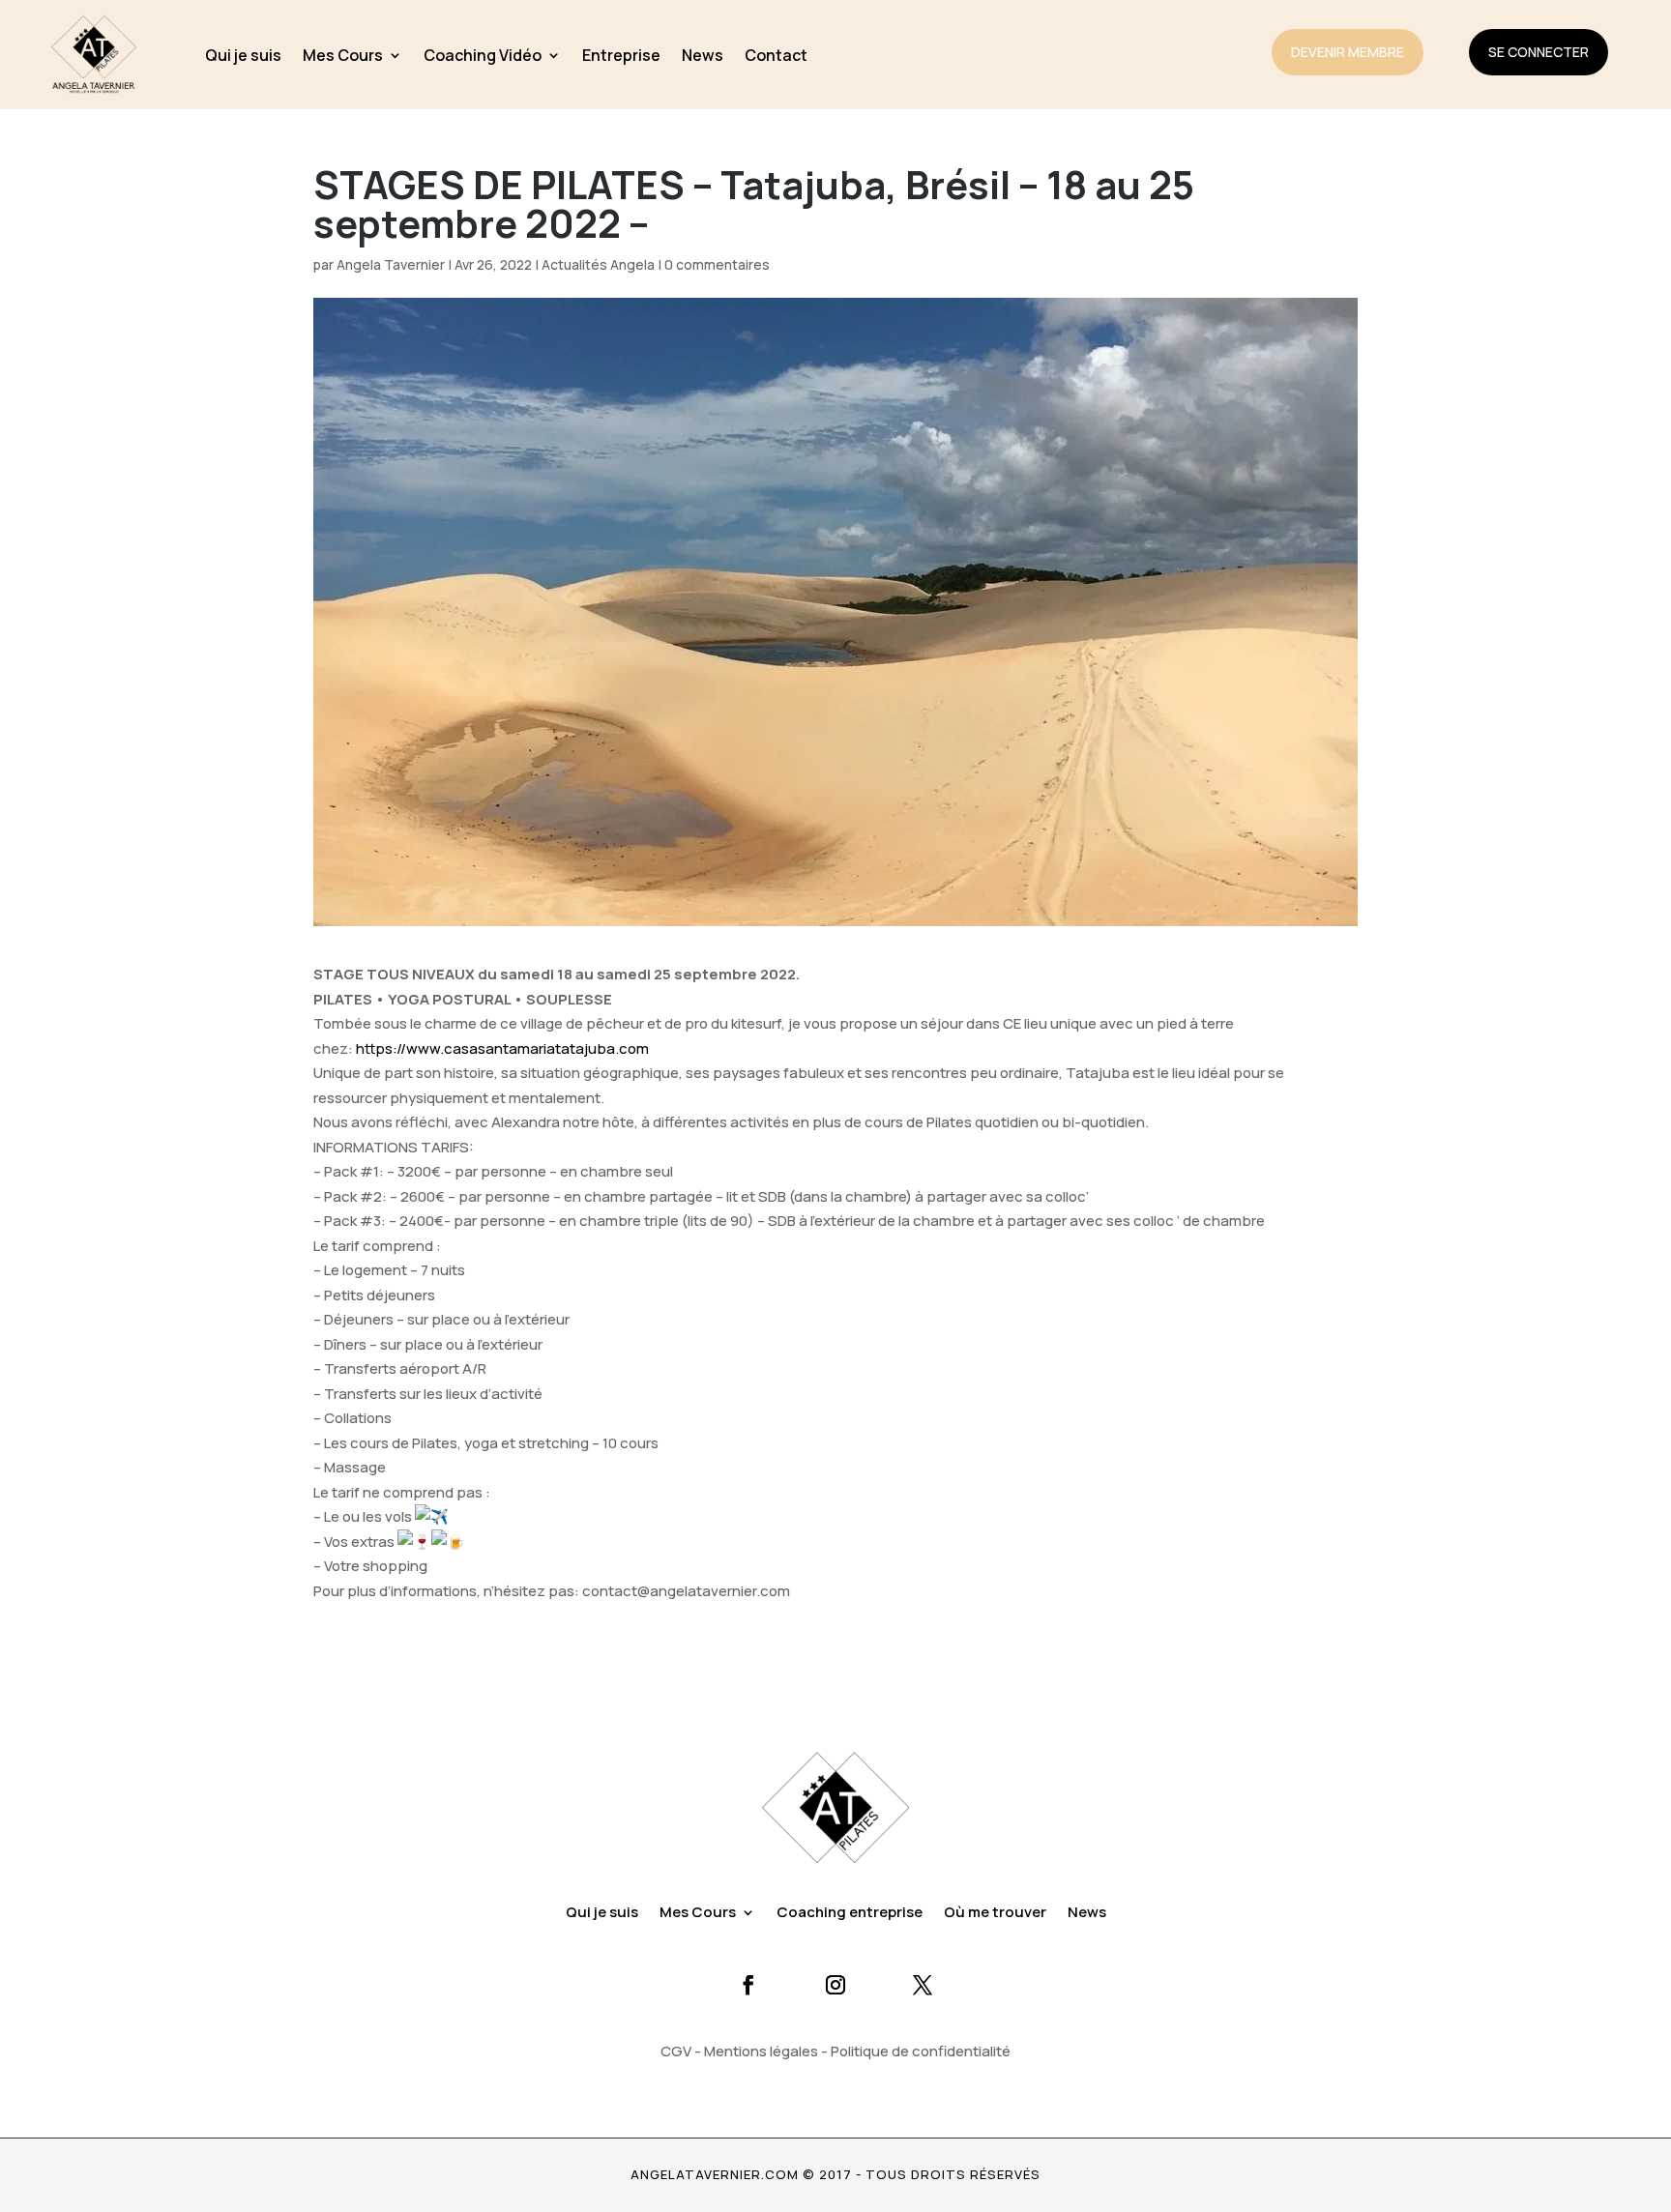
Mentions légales (761, 2051)
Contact (776, 55)
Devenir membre (1348, 52)
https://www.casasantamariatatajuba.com (502, 1048)
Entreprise (621, 55)
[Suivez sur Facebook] (748, 1985)
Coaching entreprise (850, 1914)
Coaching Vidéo (483, 55)
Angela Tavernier (391, 264)
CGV (676, 2051)
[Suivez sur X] (923, 1985)
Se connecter (1539, 52)
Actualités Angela (598, 264)
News (703, 55)
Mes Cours (343, 55)
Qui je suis (243, 55)
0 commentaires (717, 264)
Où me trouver (995, 1914)
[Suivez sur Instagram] (835, 1985)
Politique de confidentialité (921, 2051)
